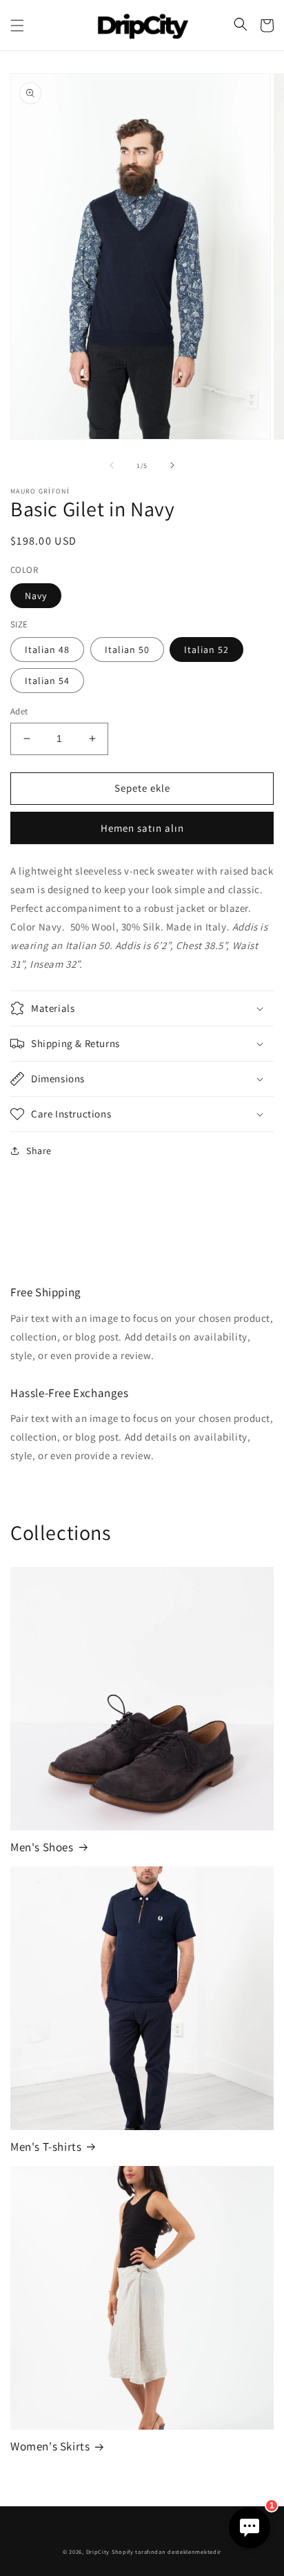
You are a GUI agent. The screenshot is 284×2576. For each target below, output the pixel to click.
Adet (19, 711)
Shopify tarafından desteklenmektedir (166, 2551)
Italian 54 (47, 681)
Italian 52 (206, 650)
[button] (17, 26)
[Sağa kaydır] (172, 465)
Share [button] (39, 1151)
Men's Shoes (42, 1847)
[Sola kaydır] (112, 465)
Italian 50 (127, 650)
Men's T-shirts (46, 2147)
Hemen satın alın (142, 828)
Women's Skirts (50, 2446)
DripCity (98, 2551)
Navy (36, 596)
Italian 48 (47, 650)
